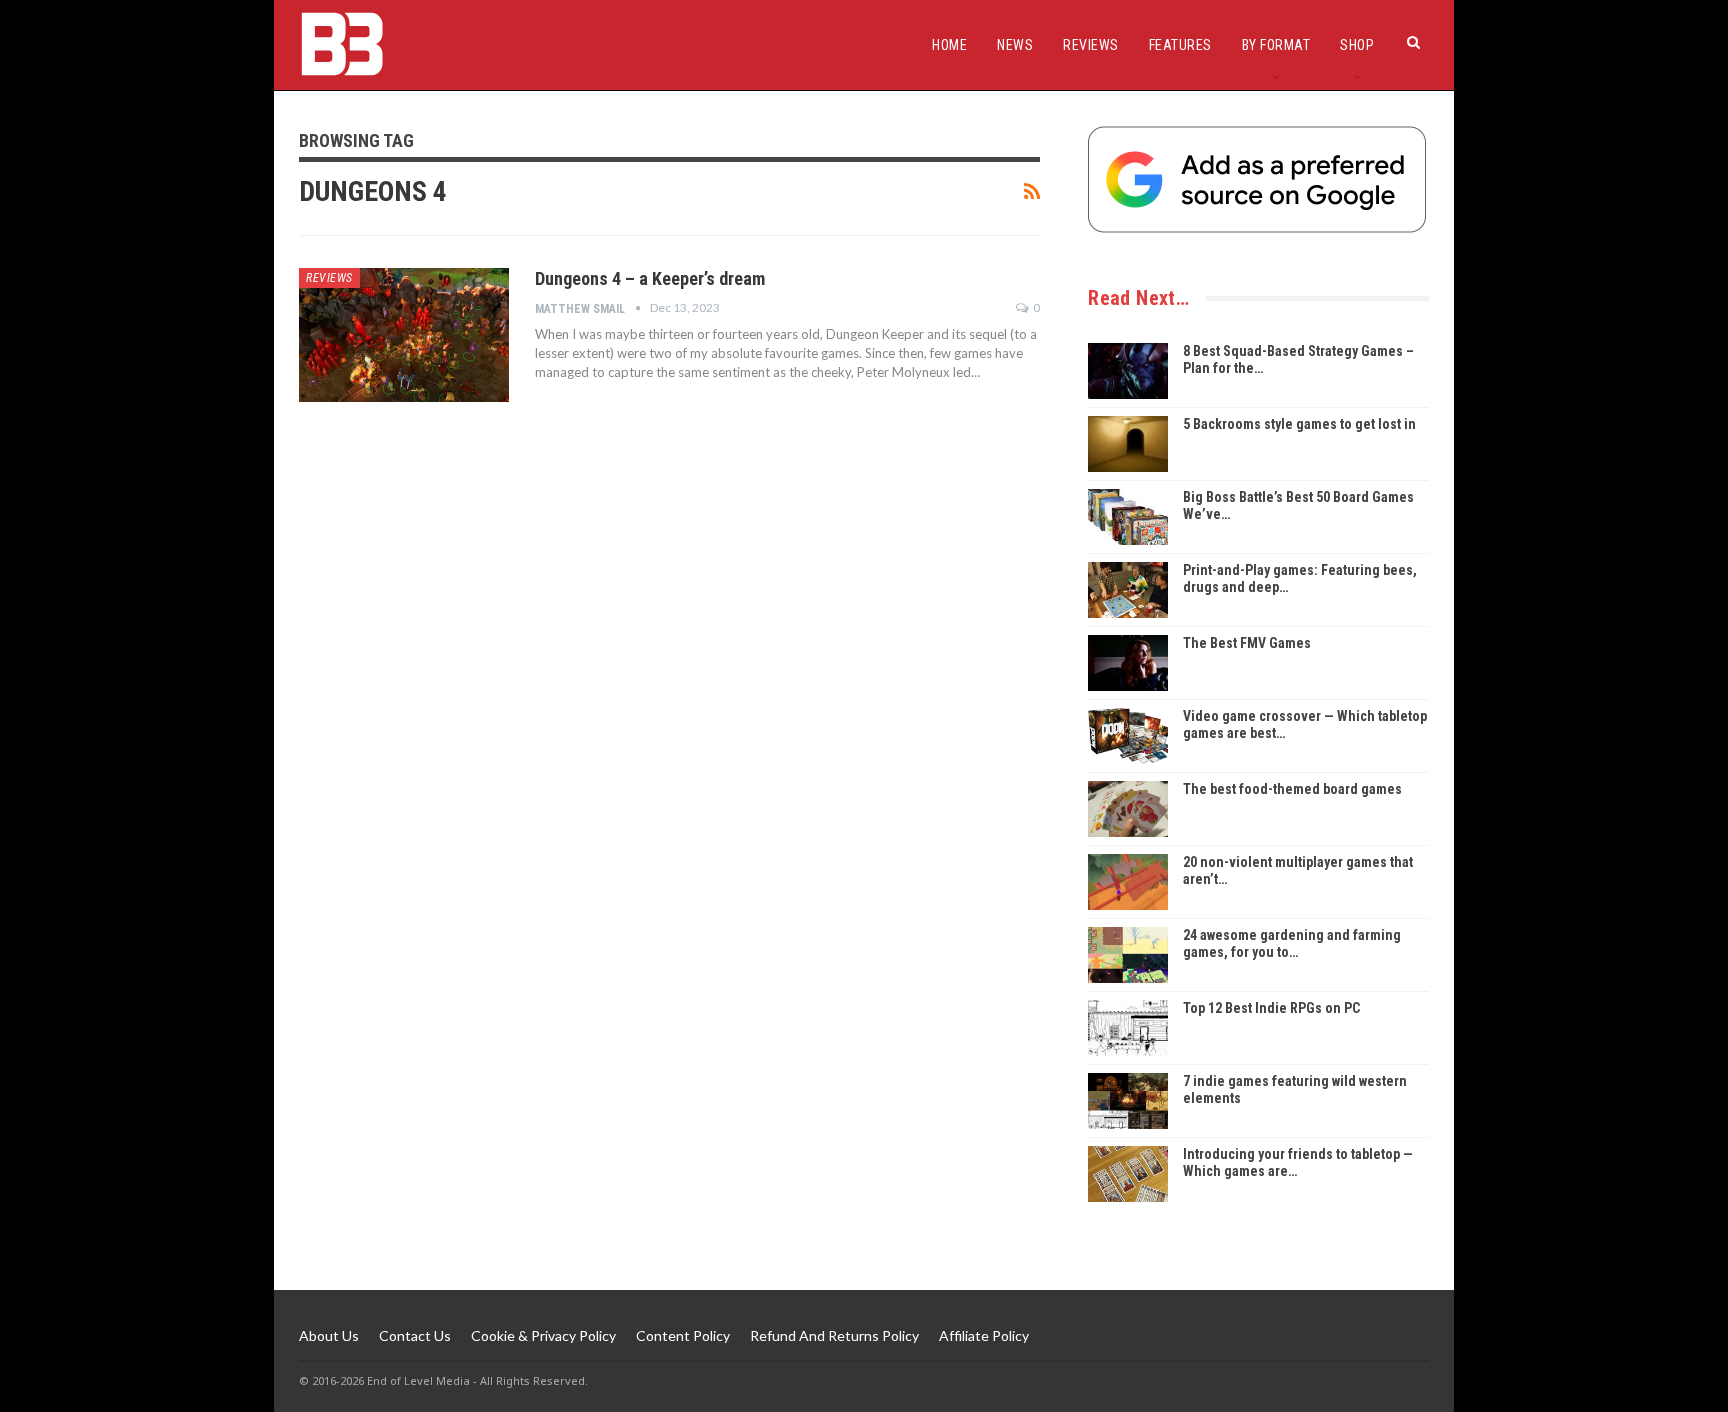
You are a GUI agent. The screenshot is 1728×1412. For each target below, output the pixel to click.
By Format (1276, 45)
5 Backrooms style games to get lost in (1299, 424)
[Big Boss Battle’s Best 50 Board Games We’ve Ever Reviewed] (1128, 517)
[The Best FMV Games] (1128, 663)
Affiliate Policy (984, 1335)
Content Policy (683, 1335)
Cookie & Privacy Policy (543, 1335)
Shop (1357, 45)
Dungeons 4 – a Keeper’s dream (650, 278)
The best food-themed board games (1292, 789)
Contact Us (415, 1335)
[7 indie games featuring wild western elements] (1128, 1101)
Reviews (1091, 45)
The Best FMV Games (1247, 643)
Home (949, 45)
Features (1180, 45)
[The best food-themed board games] (1128, 809)
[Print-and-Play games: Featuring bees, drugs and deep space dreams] (1128, 590)
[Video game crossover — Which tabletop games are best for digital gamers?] (1128, 736)
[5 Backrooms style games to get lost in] (1128, 444)
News (1015, 45)
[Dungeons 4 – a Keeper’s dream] (404, 335)
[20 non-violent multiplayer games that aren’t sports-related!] (1128, 882)
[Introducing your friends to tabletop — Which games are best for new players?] (1128, 1174)
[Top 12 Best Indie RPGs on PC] (1128, 1028)
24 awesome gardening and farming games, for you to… (1292, 943)
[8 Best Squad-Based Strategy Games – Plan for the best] (1128, 371)
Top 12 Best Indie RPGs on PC (1271, 1008)
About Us (329, 1335)
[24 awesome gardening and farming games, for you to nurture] (1128, 955)
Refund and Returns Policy (834, 1335)
